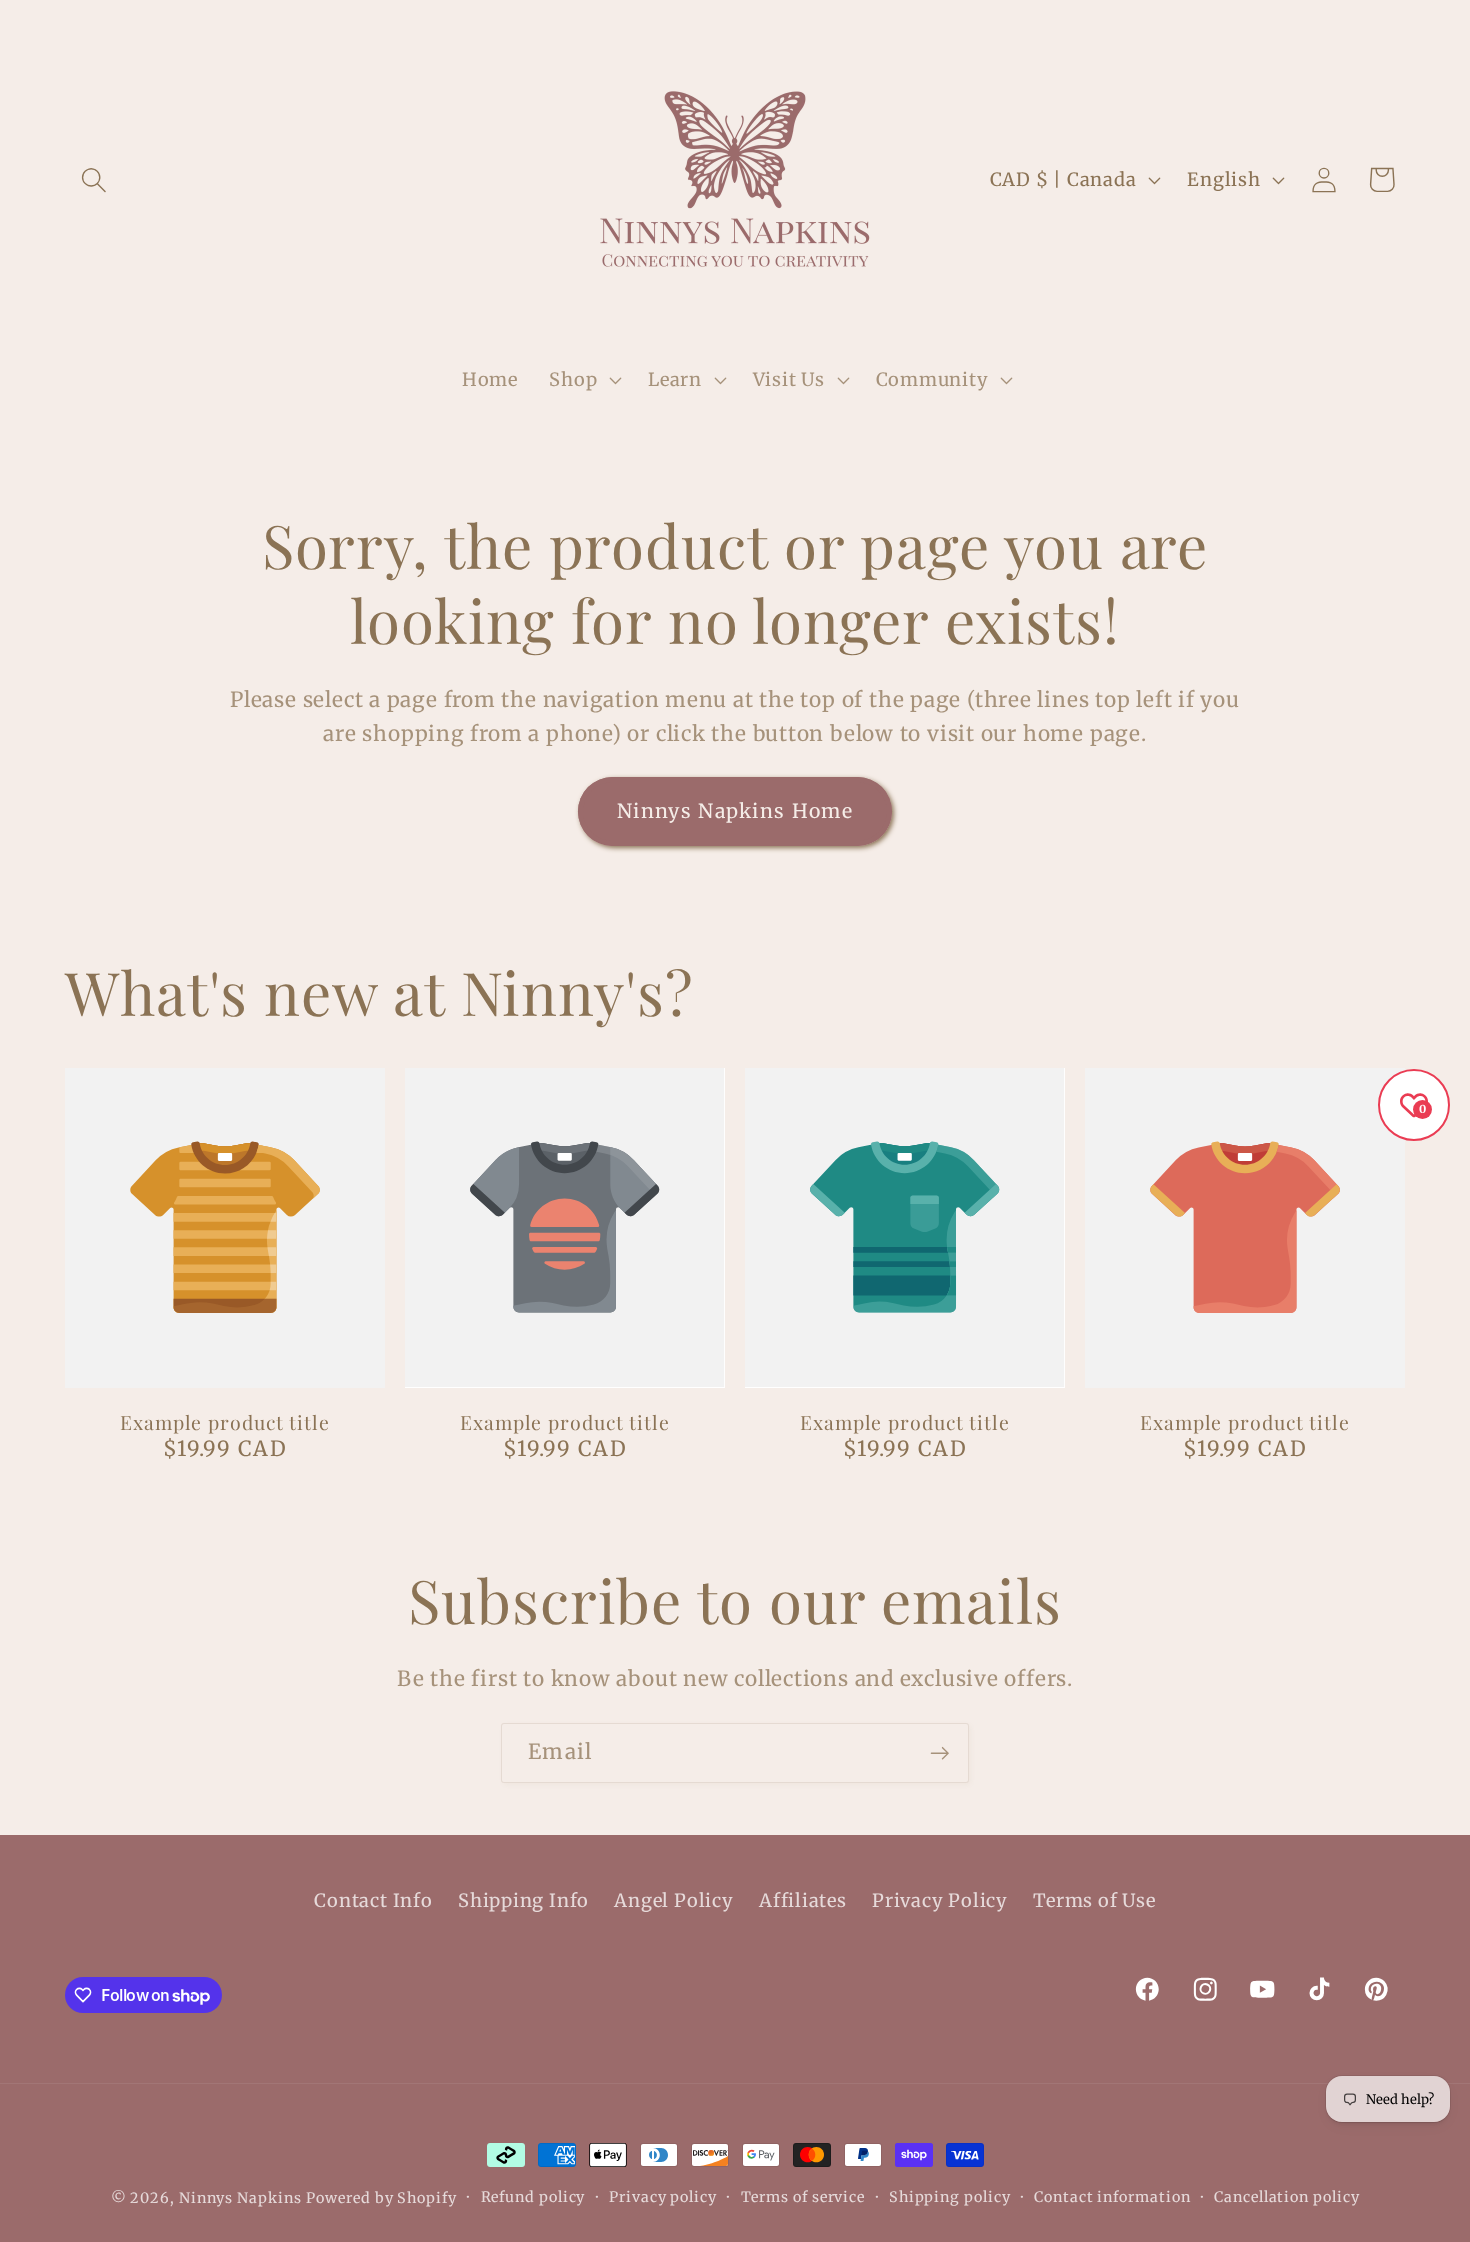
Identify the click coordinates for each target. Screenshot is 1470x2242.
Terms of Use (1094, 1900)
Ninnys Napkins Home (735, 811)
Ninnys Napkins (240, 2198)
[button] (93, 179)
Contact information (1112, 2197)
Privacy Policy (940, 1900)
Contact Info (373, 1900)
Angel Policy (673, 1900)
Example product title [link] (225, 1422)
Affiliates (803, 1900)
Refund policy (533, 2197)
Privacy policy (663, 2197)
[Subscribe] (939, 1753)
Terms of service (803, 2197)
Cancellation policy (1286, 2197)
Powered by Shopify (381, 2198)
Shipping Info (523, 1900)
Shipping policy (950, 2197)
